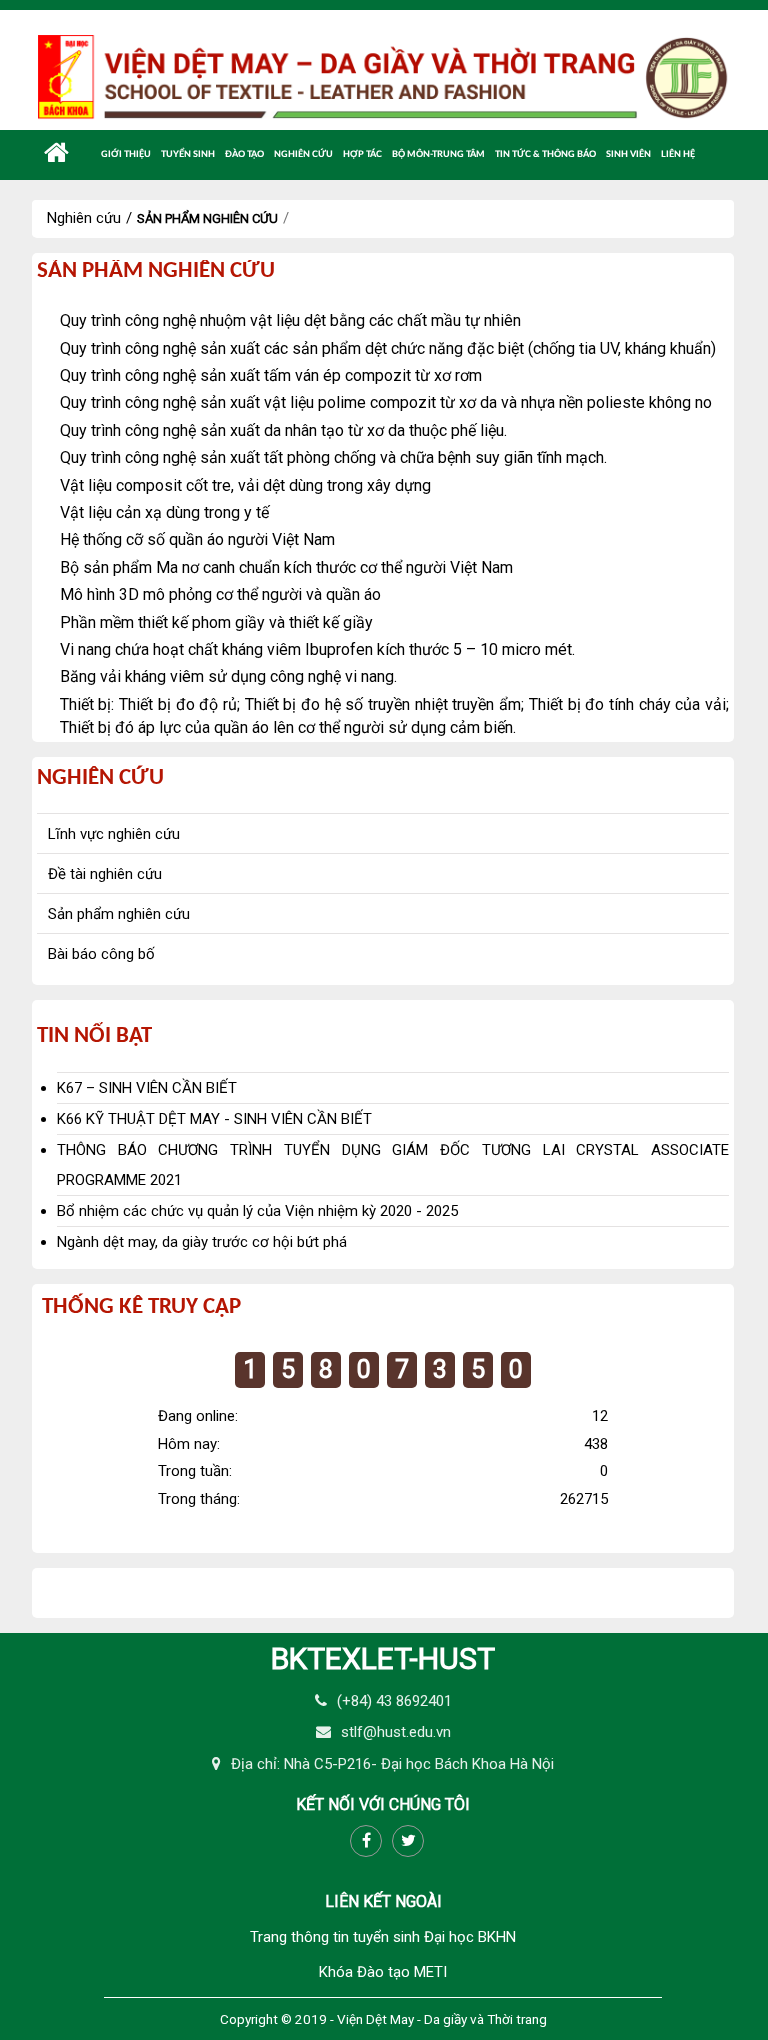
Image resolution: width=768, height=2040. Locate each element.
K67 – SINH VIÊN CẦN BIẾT (147, 1088)
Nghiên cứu (84, 218)
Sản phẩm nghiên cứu (207, 218)
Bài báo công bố (101, 954)
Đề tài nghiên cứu (105, 874)
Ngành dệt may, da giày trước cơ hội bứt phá (202, 1242)
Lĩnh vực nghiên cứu (114, 834)
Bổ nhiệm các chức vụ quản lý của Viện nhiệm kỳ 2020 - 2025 (257, 1211)
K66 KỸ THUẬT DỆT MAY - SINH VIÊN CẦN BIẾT (214, 1119)
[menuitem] (56, 152)
